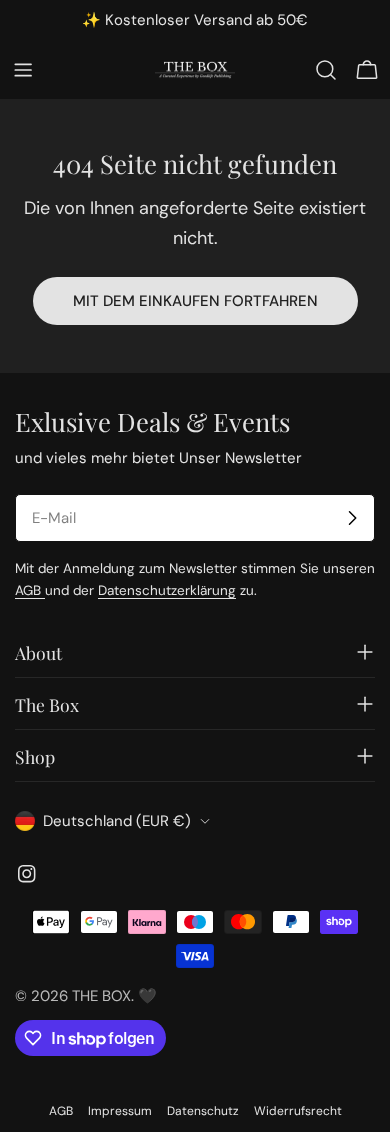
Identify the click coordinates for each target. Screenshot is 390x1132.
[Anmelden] (352, 518)
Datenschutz (203, 1111)
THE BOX (101, 996)
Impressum (120, 1111)
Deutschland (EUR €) (117, 821)
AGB (30, 590)
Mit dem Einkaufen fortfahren (195, 301)
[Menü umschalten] (23, 70)
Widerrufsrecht (298, 1111)
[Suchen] (326, 70)
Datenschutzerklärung (167, 590)
